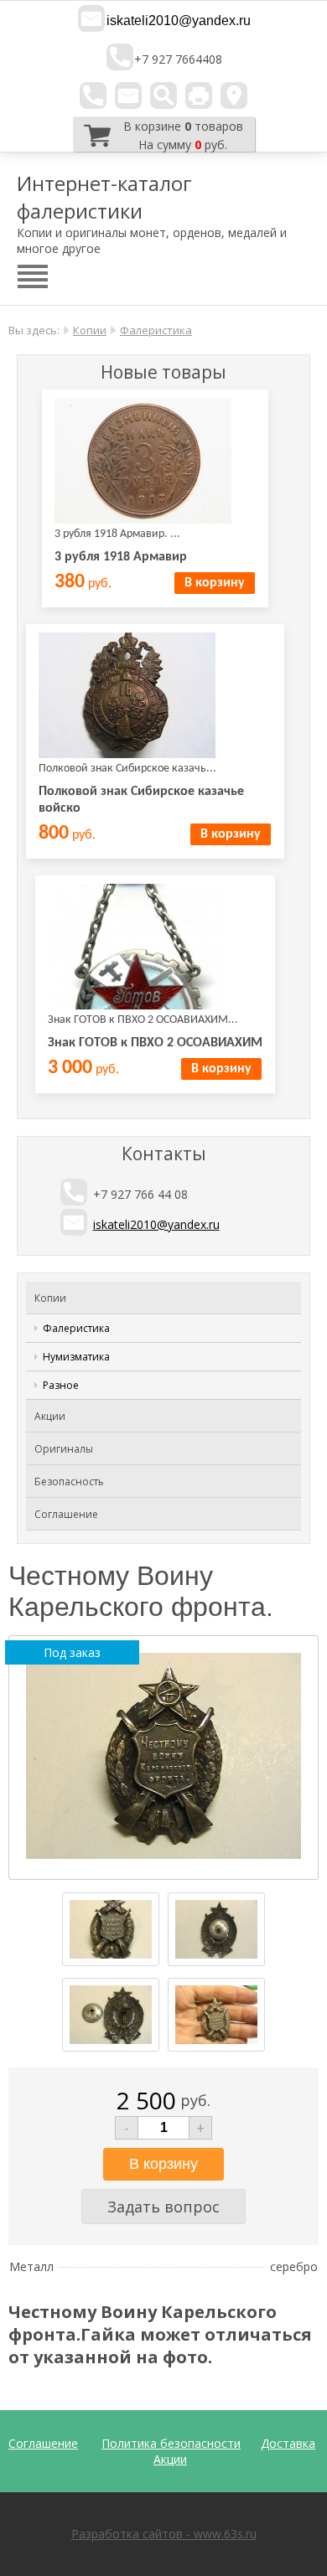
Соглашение (66, 1514)
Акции (50, 1416)
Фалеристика (156, 330)
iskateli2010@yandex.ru (179, 21)
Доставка (288, 2443)
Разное (61, 1385)
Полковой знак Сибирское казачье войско (141, 800)
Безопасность (69, 1482)
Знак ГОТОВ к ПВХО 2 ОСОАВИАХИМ (155, 1043)
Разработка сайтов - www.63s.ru (164, 2534)
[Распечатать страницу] (199, 96)
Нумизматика (76, 1357)
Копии (90, 330)
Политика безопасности (171, 2443)
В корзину (215, 583)
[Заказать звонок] (93, 96)
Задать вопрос (163, 2207)
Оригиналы (64, 1449)
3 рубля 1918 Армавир (121, 557)
